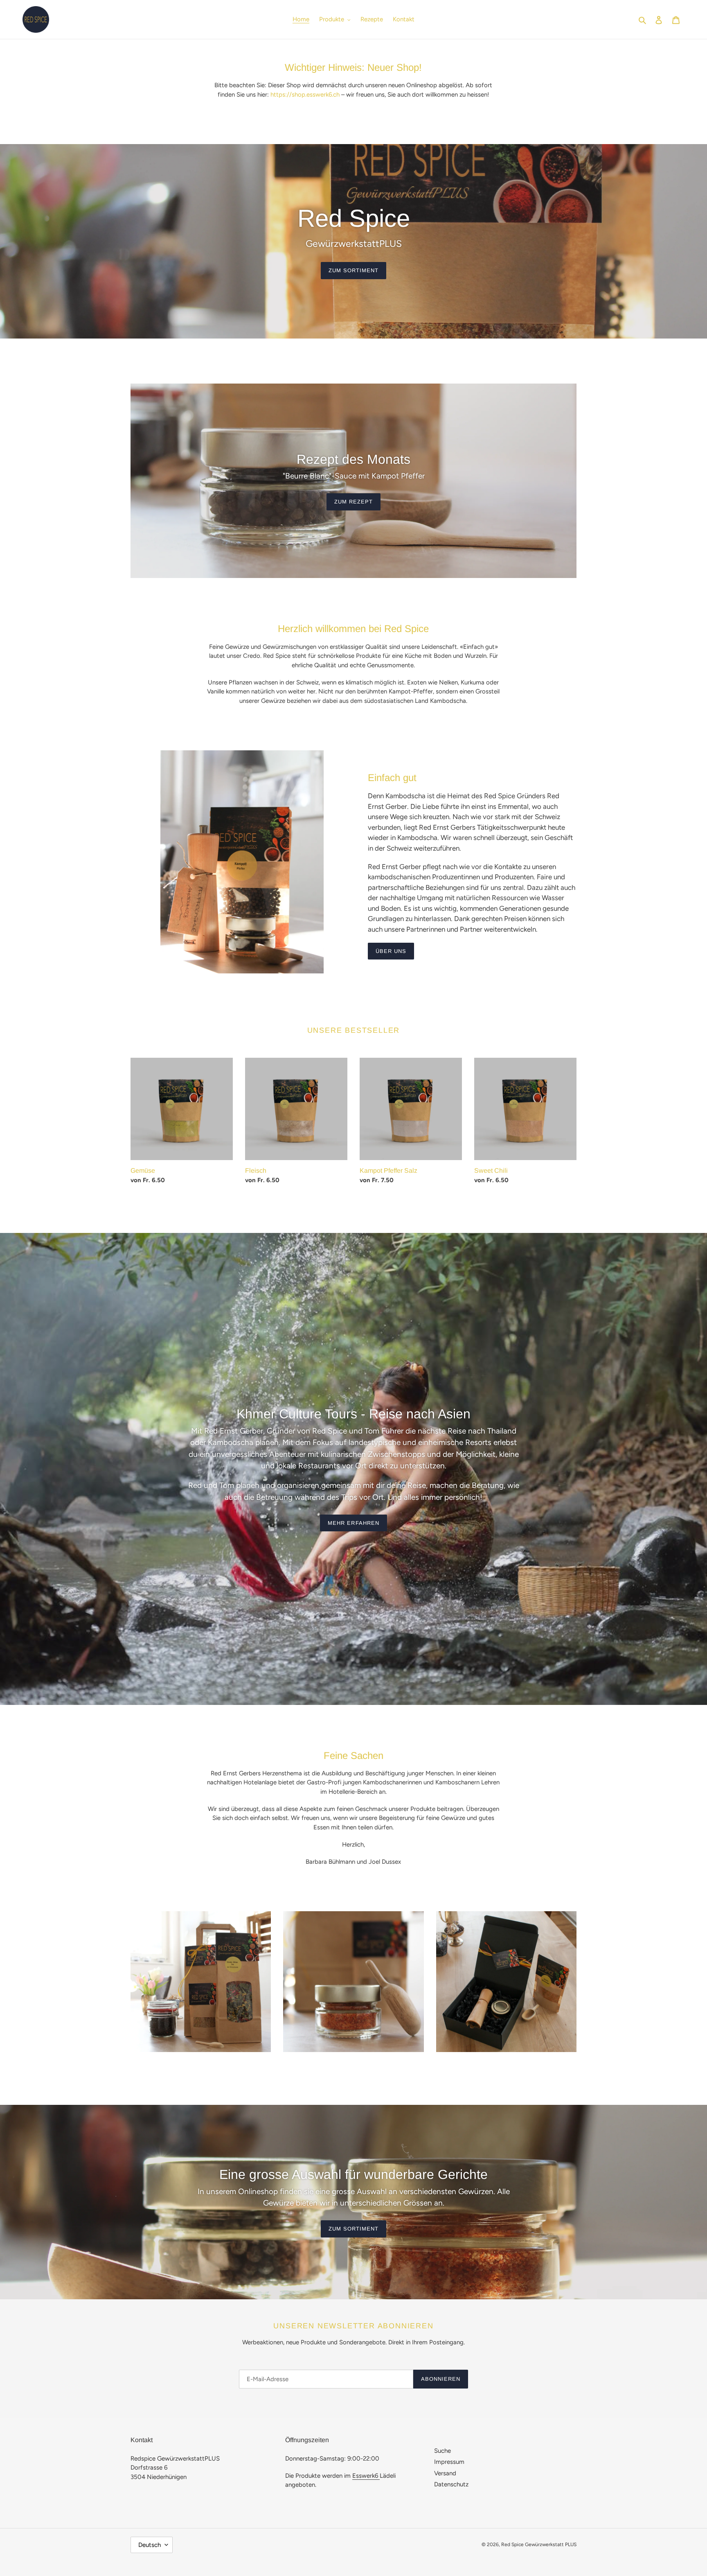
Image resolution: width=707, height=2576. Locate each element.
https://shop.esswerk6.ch (305, 95)
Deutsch (150, 2545)
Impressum (449, 2462)
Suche (442, 2451)
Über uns (391, 951)
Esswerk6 (366, 2476)
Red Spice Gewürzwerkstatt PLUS (539, 2544)
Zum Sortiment (354, 270)
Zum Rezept (353, 502)
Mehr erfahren (353, 1523)
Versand (445, 2473)
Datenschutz (451, 2484)
